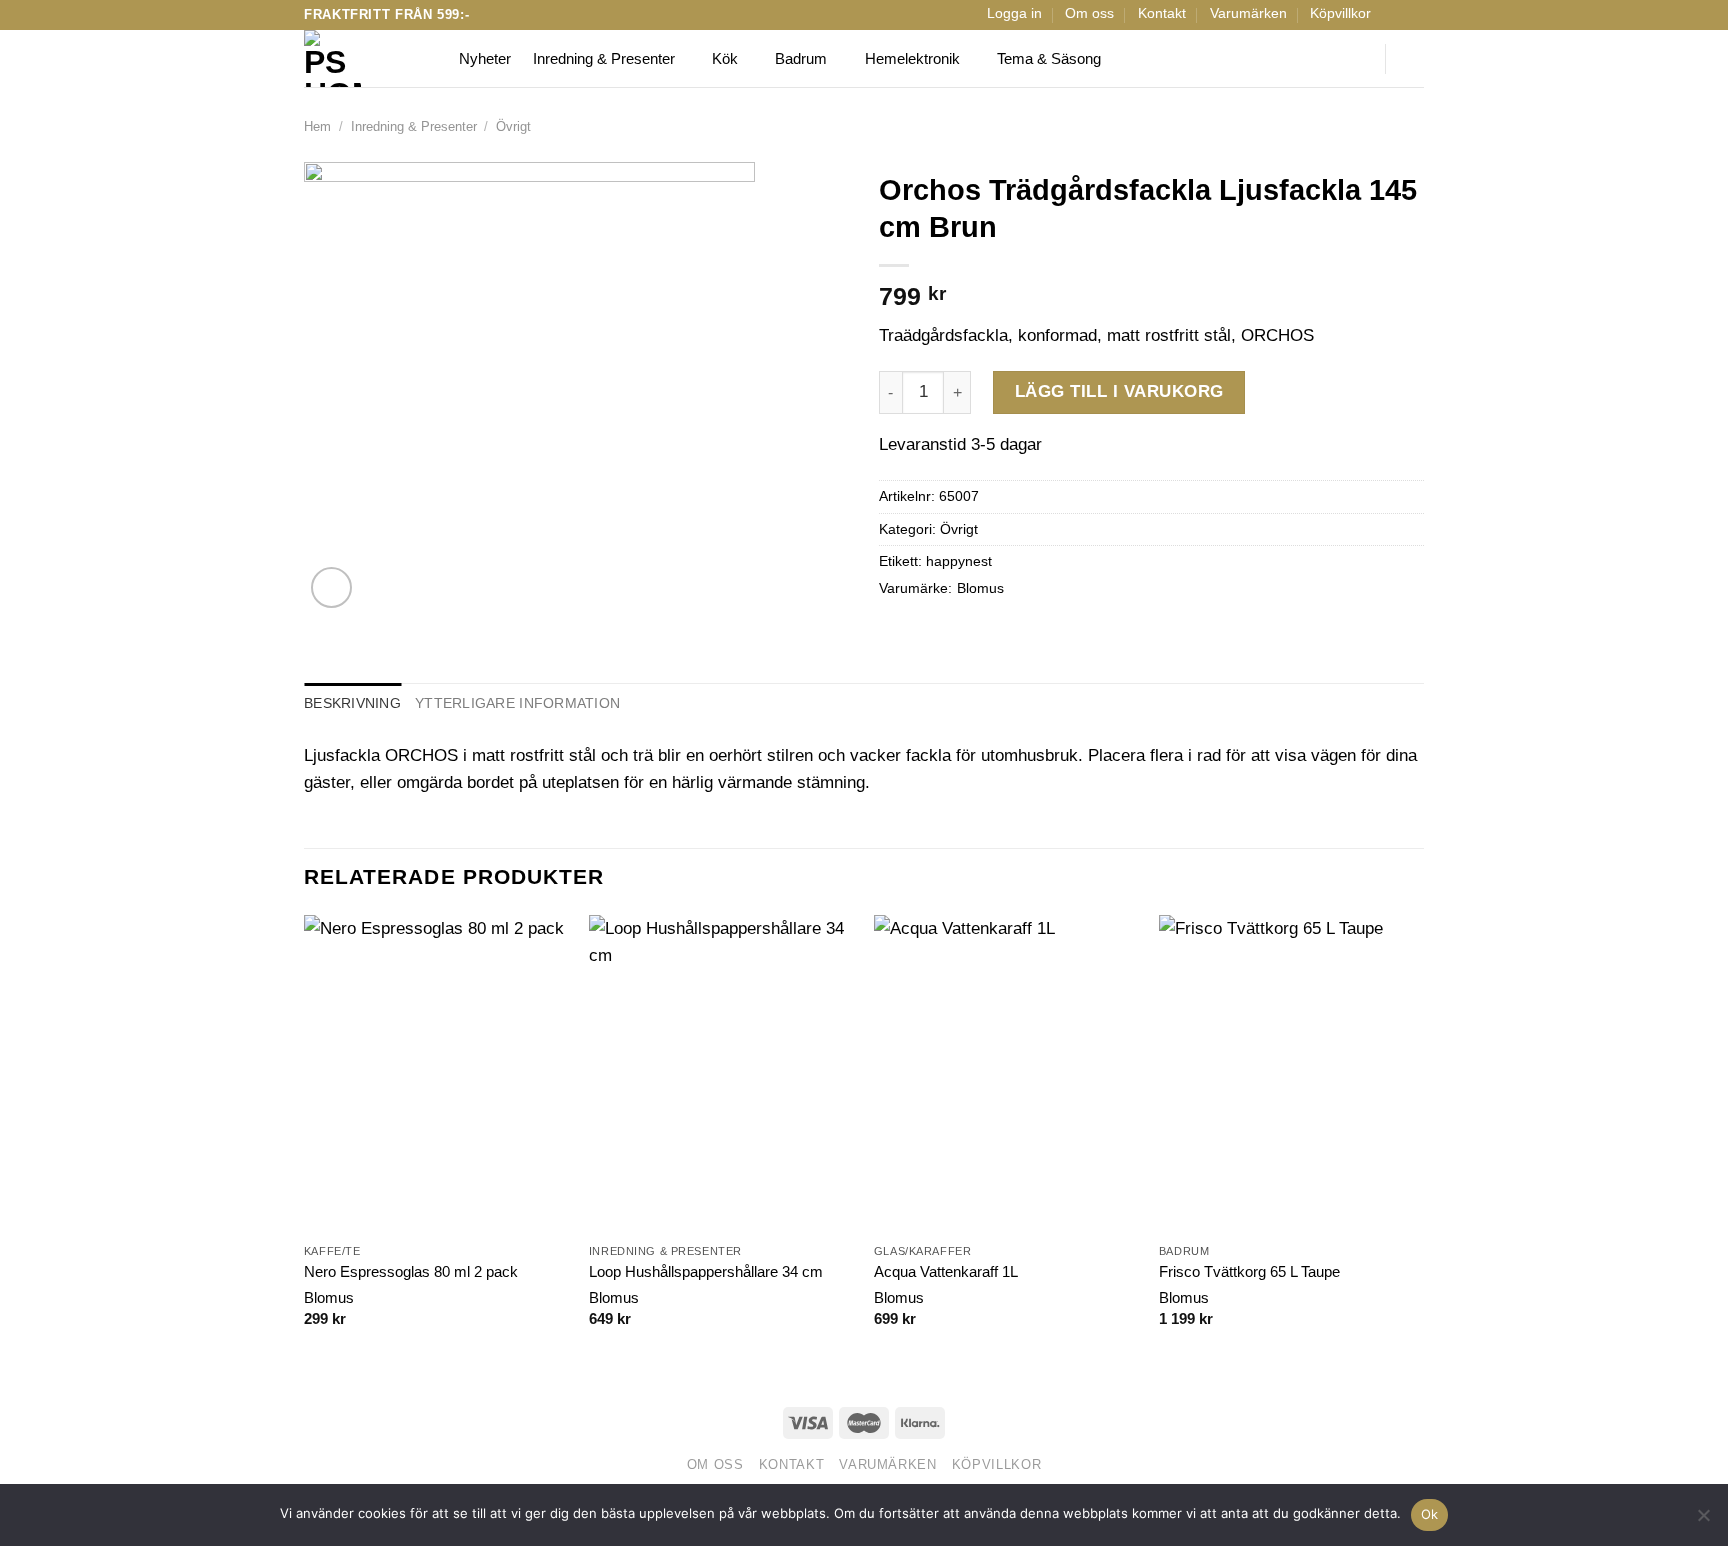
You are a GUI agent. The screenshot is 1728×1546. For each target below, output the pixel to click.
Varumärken (1248, 13)
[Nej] (1703, 1521)
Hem (317, 126)
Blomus (980, 588)
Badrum (801, 58)
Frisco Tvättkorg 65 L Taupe (1249, 1271)
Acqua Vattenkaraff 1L (946, 1271)
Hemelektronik (912, 58)
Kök (725, 58)
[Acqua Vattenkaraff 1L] (1006, 1074)
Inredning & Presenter (604, 58)
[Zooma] (331, 587)
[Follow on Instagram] (1413, 14)
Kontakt (1162, 13)
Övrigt (513, 126)
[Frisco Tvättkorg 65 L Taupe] (1291, 1074)
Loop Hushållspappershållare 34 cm (706, 1271)
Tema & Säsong (1049, 58)
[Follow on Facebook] (1393, 14)
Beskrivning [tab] (352, 703)
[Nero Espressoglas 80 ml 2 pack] (436, 1074)
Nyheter (485, 58)
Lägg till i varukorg (1119, 391)
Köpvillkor (1340, 13)
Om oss (1089, 13)
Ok (1430, 1514)
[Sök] (1357, 59)
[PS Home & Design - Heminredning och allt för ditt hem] (366, 58)
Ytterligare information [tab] (517, 703)
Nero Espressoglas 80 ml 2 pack (411, 1271)
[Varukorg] (1414, 59)
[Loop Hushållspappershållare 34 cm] (721, 1074)
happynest (959, 561)
